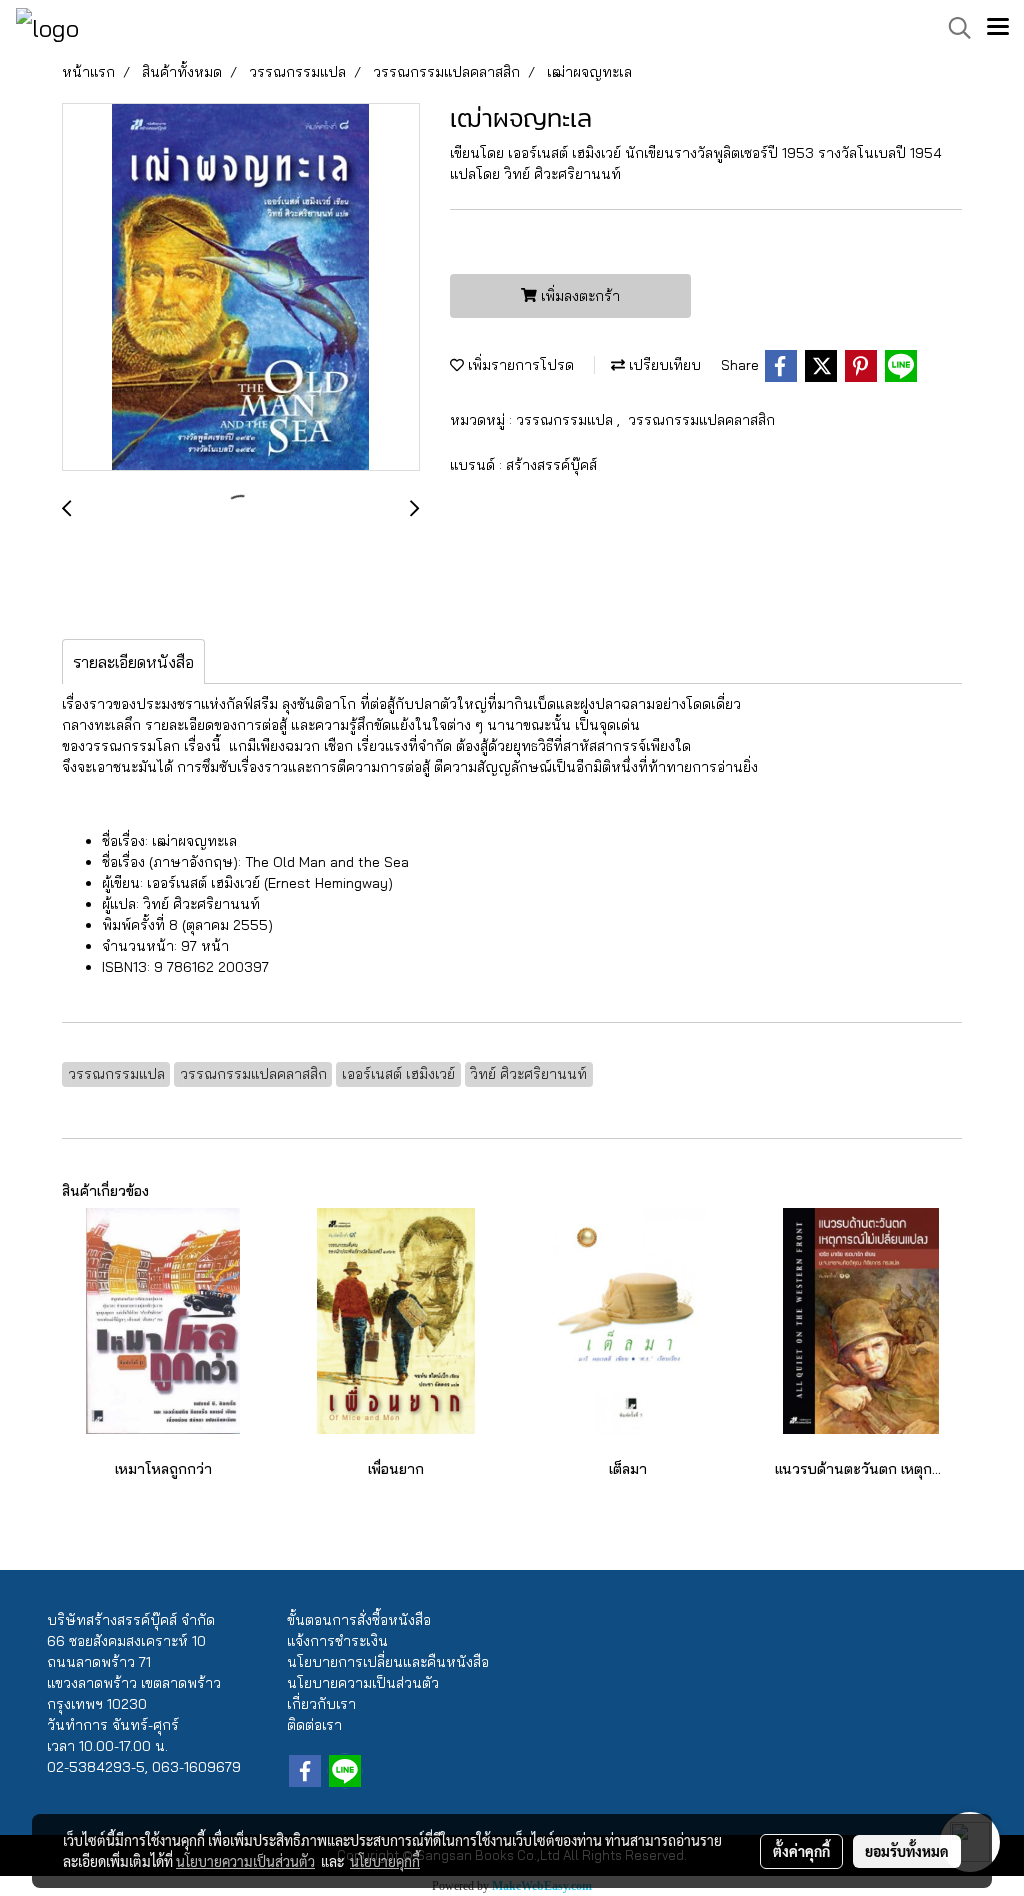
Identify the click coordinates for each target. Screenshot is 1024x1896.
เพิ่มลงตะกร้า (578, 296)
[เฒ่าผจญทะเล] (241, 288)
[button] (953, 28)
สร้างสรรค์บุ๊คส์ (551, 465)
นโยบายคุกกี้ (385, 1861)
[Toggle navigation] (998, 28)
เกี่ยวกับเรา (321, 1704)
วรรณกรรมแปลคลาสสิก (701, 420)
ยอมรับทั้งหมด (907, 1851)
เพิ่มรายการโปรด (519, 365)
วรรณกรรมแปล (566, 420)
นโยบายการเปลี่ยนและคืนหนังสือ (388, 1662)
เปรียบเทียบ (663, 365)
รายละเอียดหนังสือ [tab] (133, 662)
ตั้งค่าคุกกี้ (801, 1851)
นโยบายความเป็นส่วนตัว (363, 1683)
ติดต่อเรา (314, 1725)
